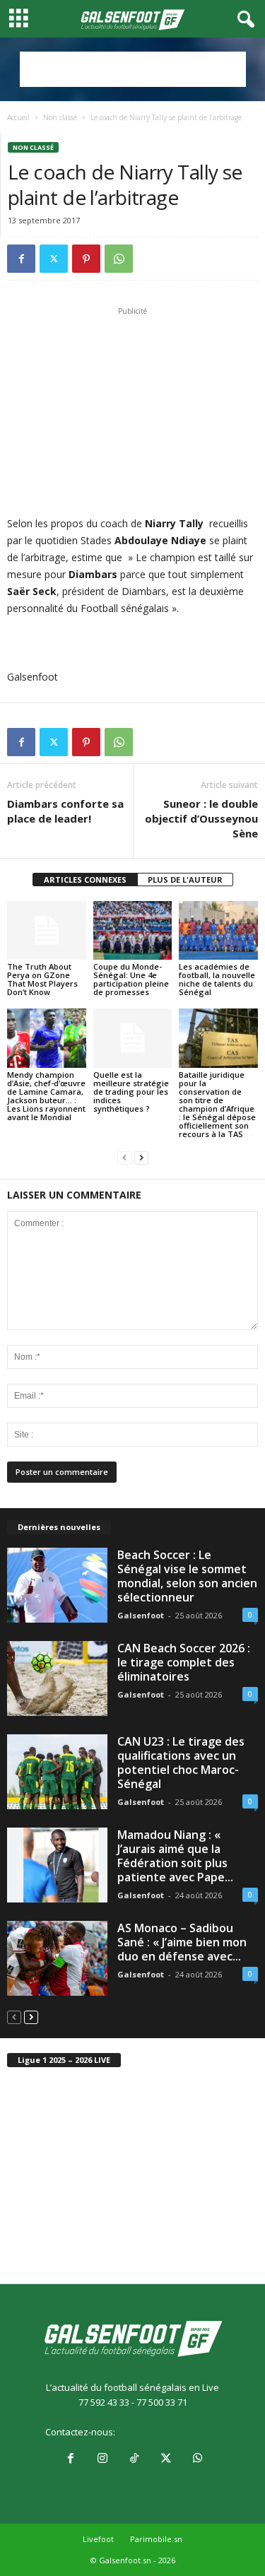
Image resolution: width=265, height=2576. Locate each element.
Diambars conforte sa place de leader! (65, 811)
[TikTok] (134, 2459)
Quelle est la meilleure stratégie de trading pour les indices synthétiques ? (131, 1092)
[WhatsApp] (119, 259)
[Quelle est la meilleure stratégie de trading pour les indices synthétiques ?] (133, 1038)
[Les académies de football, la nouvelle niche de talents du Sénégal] (218, 930)
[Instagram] (102, 2459)
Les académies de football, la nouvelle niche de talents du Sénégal (217, 979)
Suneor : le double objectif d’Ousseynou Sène (201, 818)
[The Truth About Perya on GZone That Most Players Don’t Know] (47, 930)
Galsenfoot (141, 1615)
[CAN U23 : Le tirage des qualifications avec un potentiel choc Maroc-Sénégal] (57, 1772)
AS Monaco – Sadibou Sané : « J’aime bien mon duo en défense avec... (182, 1942)
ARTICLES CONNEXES (85, 880)
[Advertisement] (133, 69)
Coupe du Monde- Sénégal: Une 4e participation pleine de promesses (131, 979)
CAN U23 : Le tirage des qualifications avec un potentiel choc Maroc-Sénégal (181, 1763)
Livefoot (98, 2539)
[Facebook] (21, 259)
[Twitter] (54, 259)
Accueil (18, 117)
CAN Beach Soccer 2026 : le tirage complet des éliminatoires (184, 1662)
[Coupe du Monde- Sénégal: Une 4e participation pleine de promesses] (133, 930)
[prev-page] (124, 1158)
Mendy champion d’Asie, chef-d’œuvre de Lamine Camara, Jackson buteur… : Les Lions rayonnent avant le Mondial (46, 1096)
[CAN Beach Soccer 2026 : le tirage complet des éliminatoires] (57, 1678)
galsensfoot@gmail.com (169, 2432)
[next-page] (141, 1158)
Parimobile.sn (156, 2539)
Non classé (60, 117)
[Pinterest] (86, 259)
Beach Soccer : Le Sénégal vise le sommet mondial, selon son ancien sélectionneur (187, 1576)
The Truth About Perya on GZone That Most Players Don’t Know (42, 979)
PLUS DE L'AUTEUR (185, 880)
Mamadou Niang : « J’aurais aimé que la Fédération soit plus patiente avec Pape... (175, 1856)
